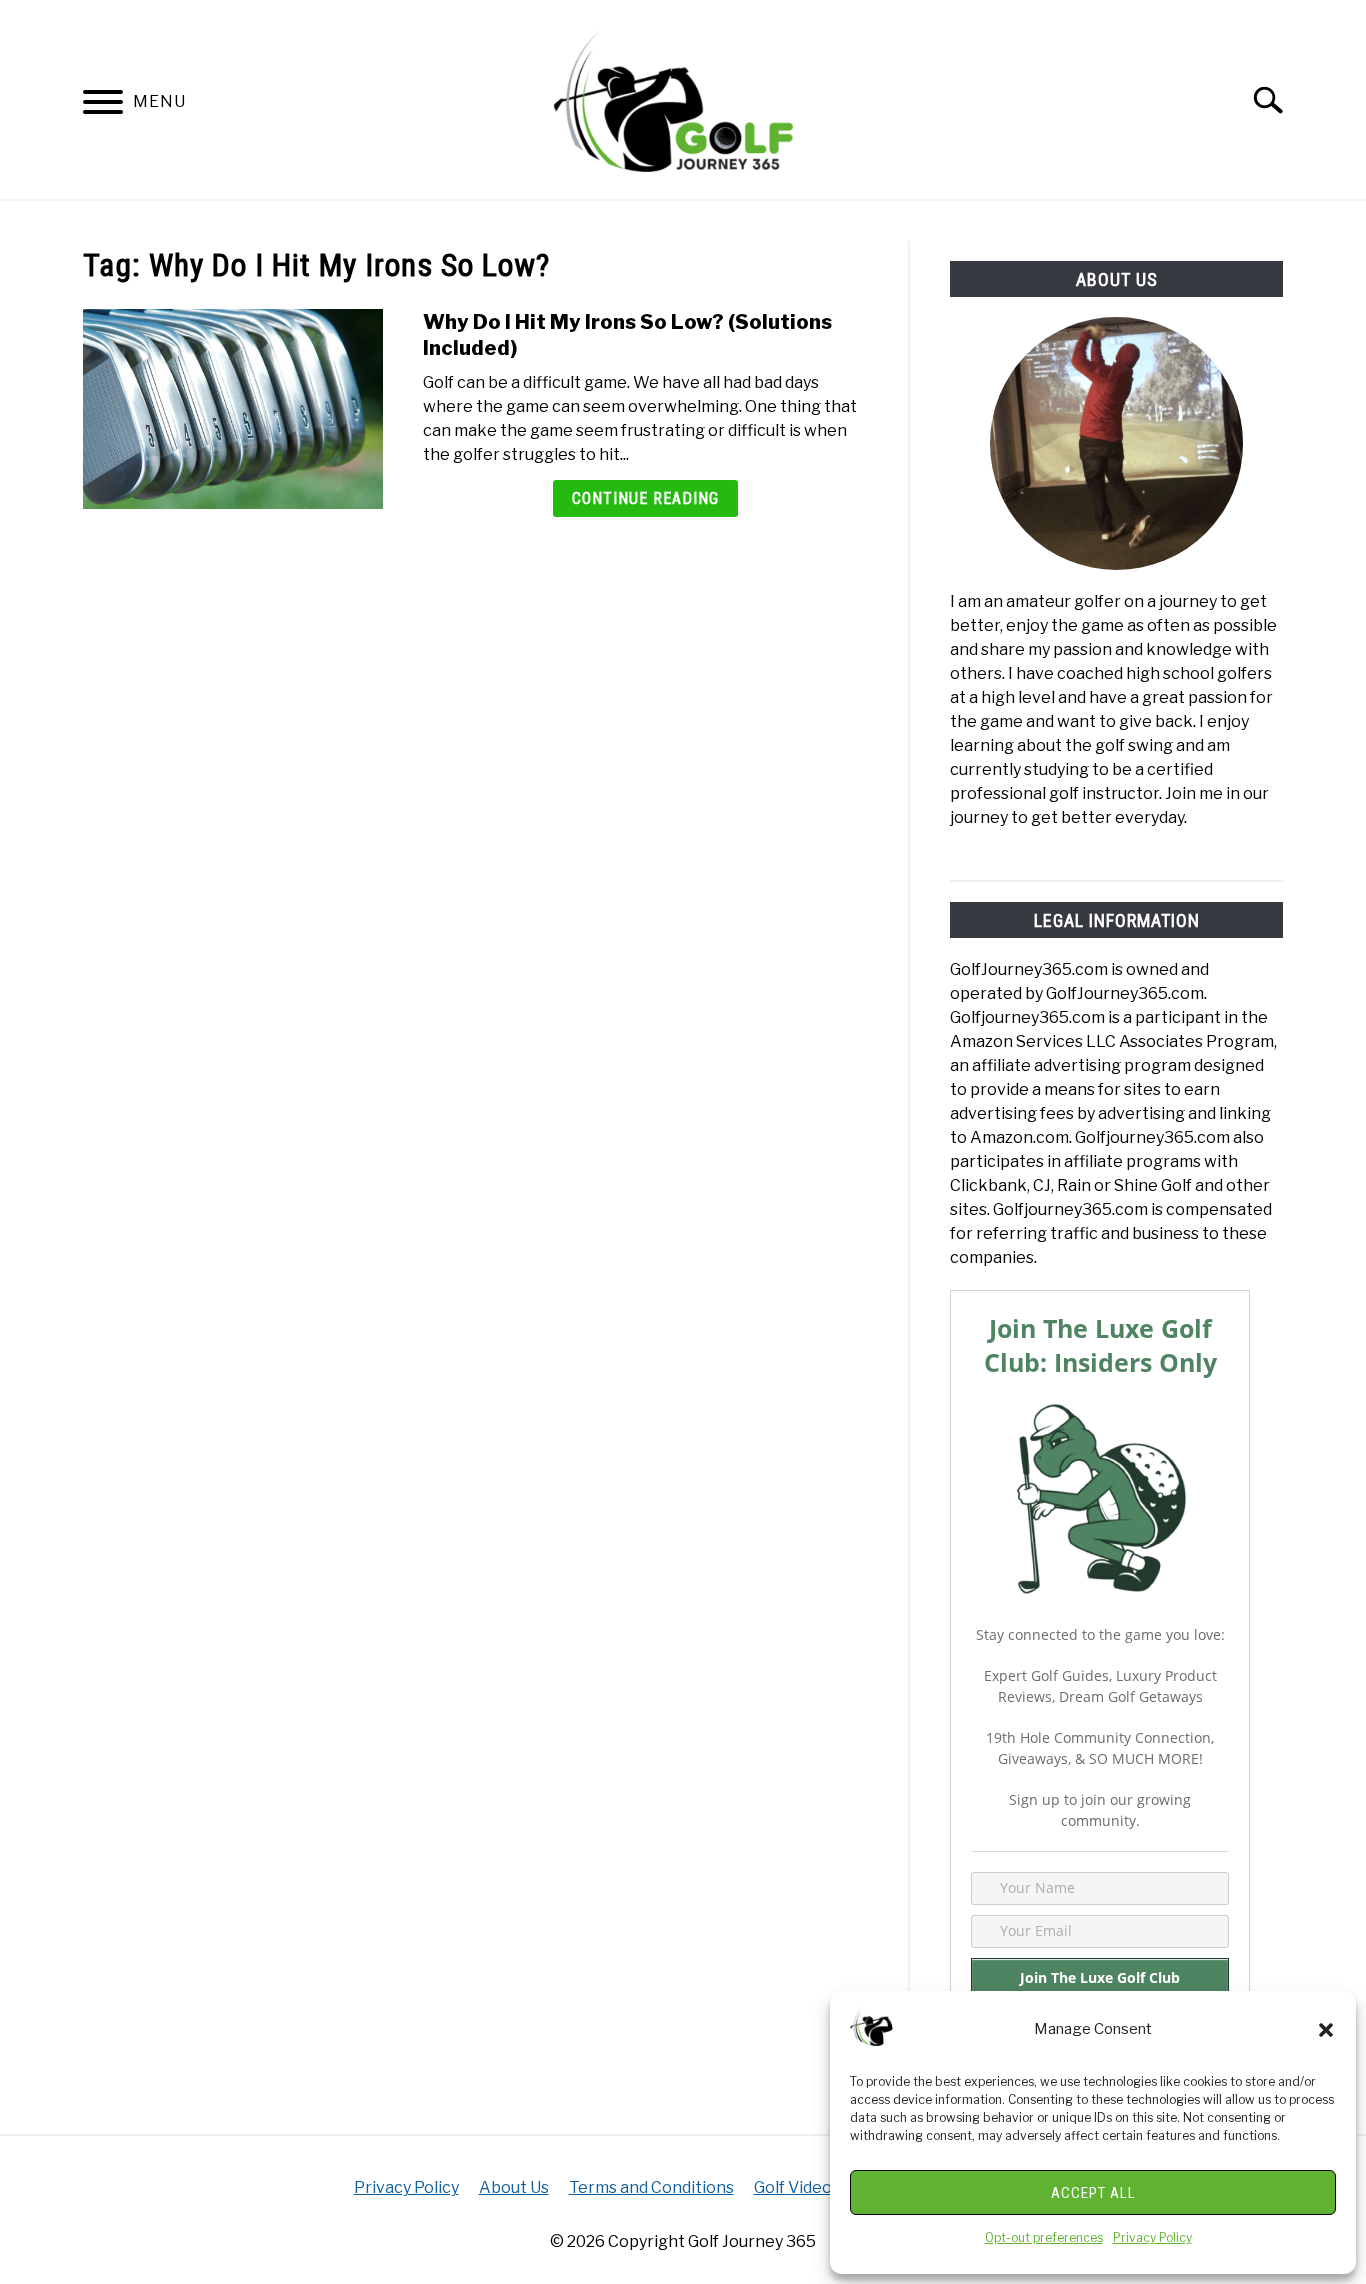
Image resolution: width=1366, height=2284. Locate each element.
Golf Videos (797, 2187)
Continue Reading (645, 498)
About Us (514, 2187)
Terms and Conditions (651, 2187)
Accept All (1093, 2193)
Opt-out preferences (1044, 2237)
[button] (1326, 2030)
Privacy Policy (1152, 2237)
